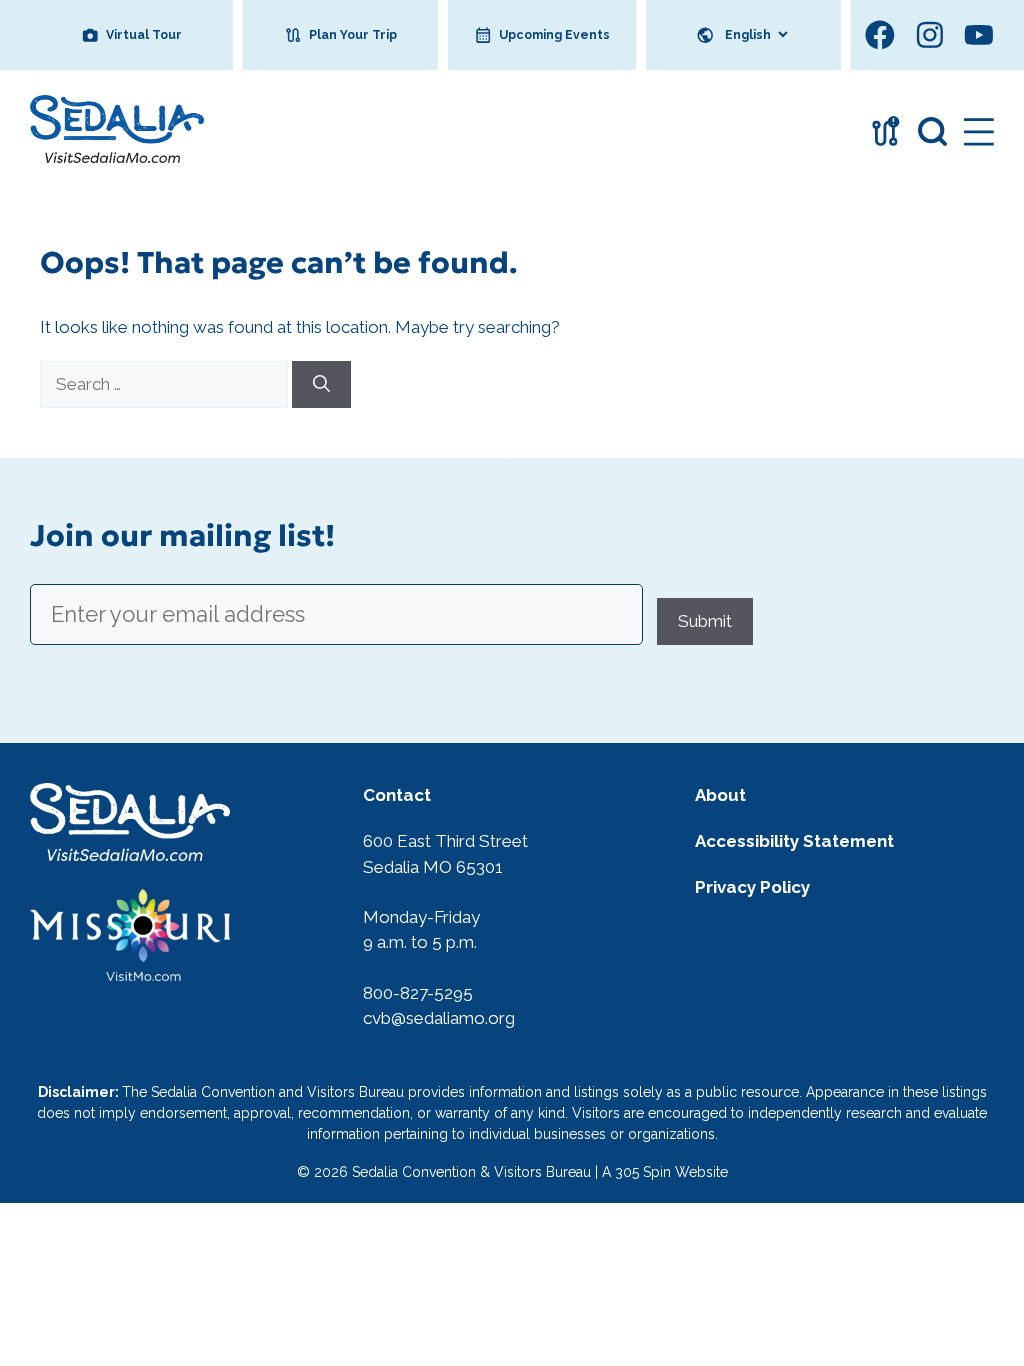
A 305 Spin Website (665, 1172)
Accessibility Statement (794, 841)
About (720, 795)
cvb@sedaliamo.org (439, 1018)
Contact (397, 795)
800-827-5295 (418, 993)
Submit (705, 621)
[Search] (321, 385)
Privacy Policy (752, 887)
